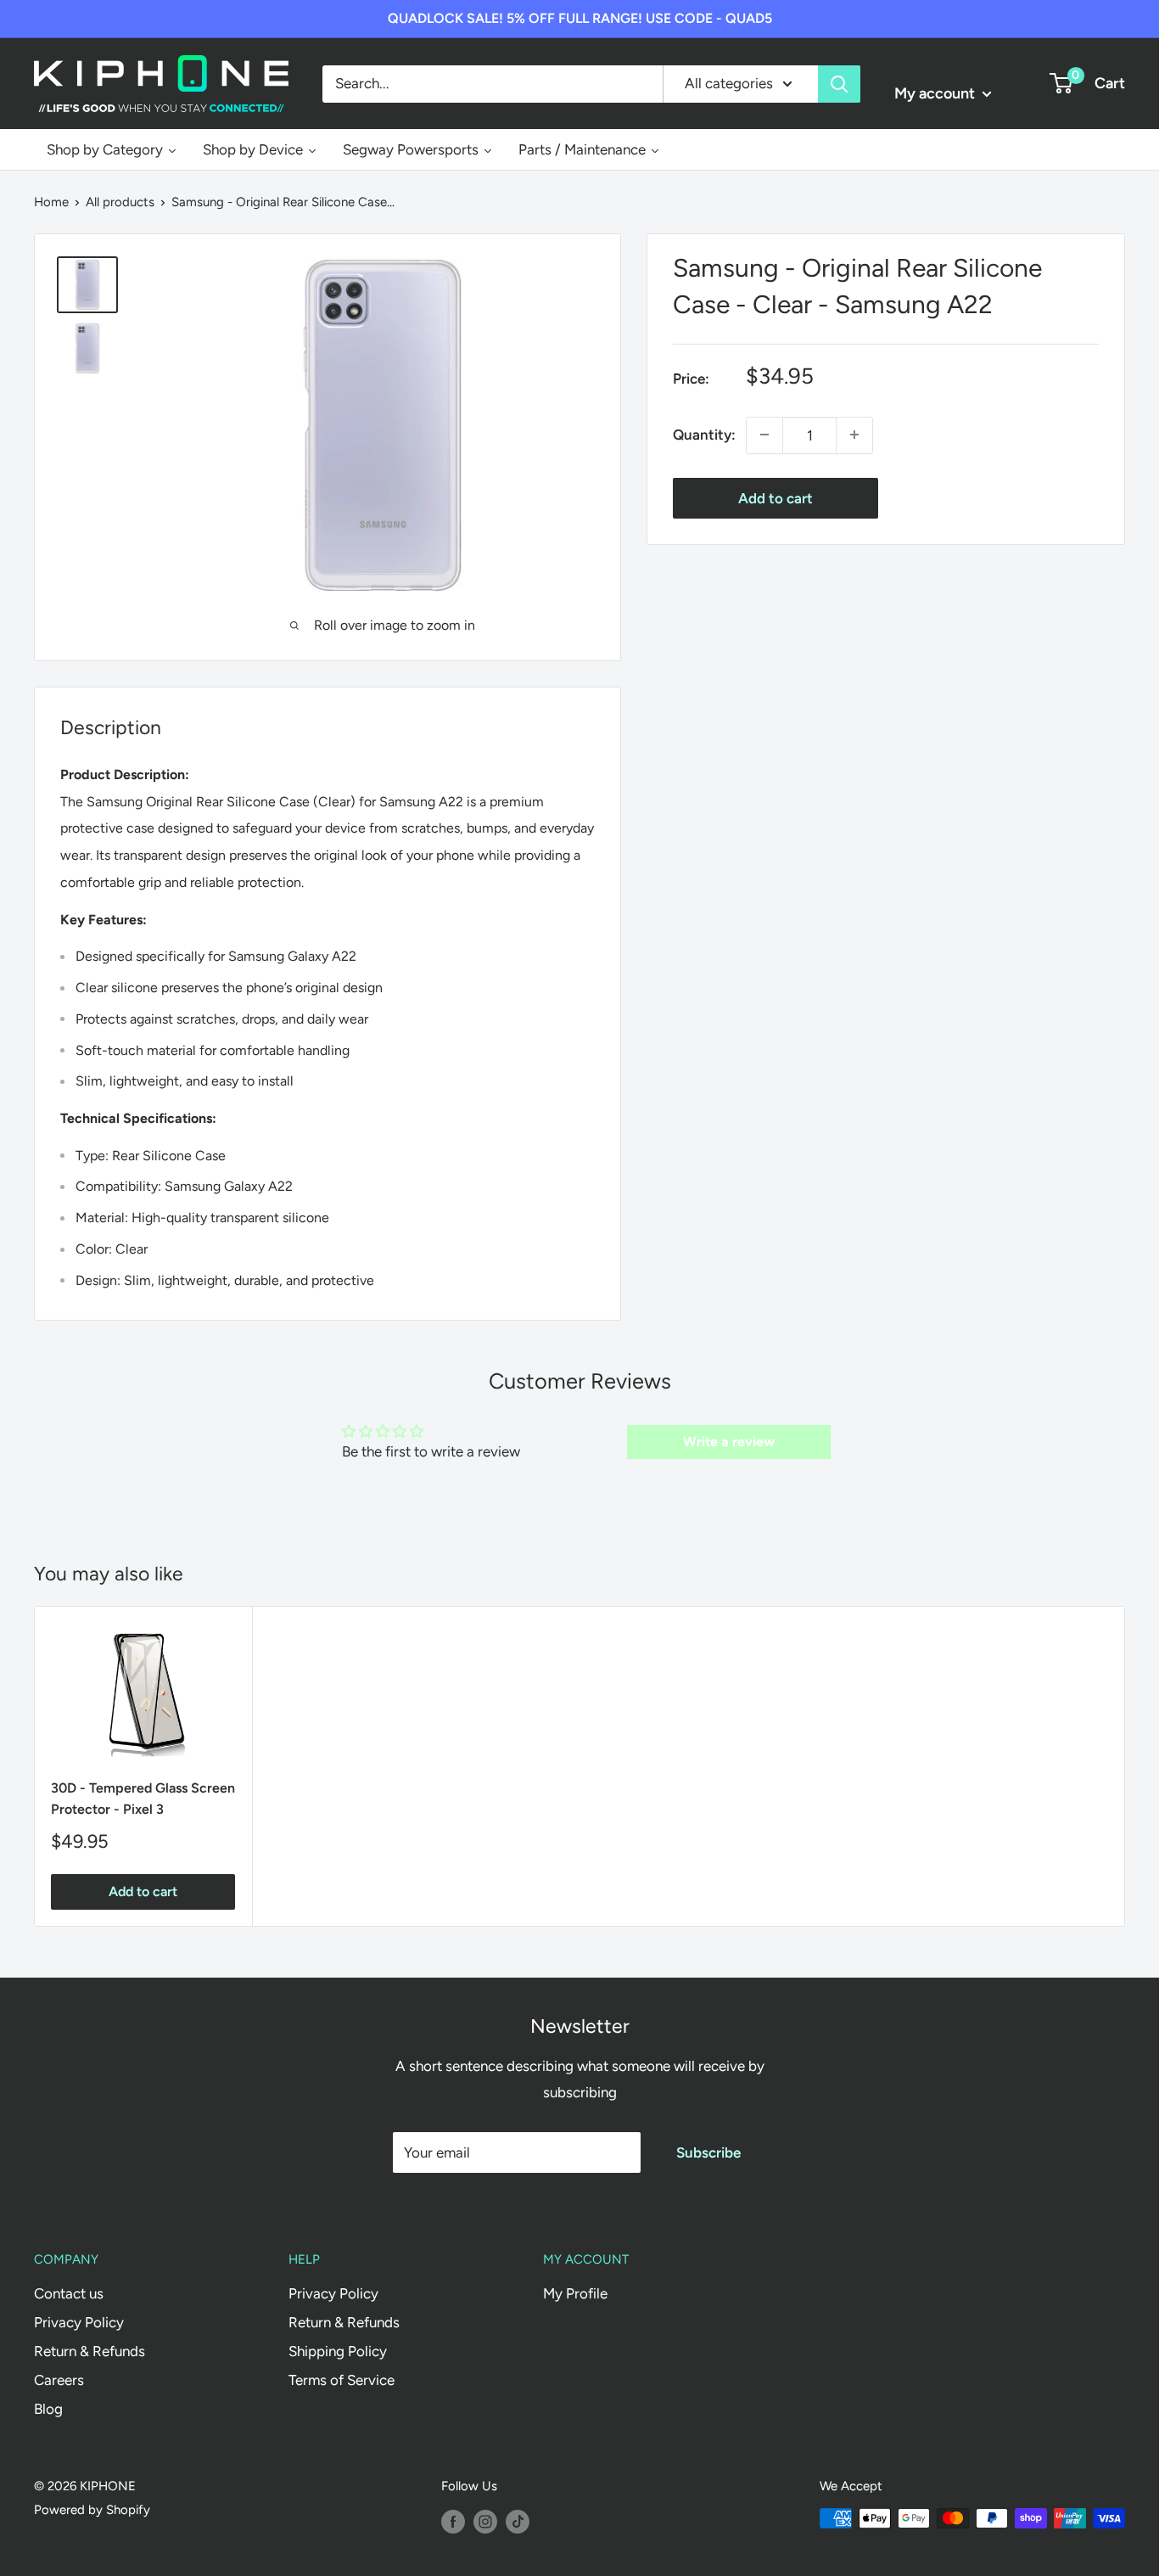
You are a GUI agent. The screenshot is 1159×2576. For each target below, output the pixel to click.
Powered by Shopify (92, 2510)
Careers (59, 2380)
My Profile (575, 2293)
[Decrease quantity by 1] (764, 435)
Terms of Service (342, 2380)
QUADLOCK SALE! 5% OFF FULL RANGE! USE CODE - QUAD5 (580, 18)
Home (51, 202)
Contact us (69, 2293)
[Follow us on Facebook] (453, 2520)
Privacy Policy (79, 2322)
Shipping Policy (338, 2351)
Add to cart (775, 497)
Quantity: (704, 434)
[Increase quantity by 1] (854, 435)
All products (120, 202)
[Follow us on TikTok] (518, 2520)
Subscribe (708, 2152)
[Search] (839, 83)
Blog (48, 2409)
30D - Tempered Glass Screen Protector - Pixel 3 (143, 1799)
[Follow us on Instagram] (485, 2520)
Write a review (729, 1442)
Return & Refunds (90, 2351)
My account (936, 93)
